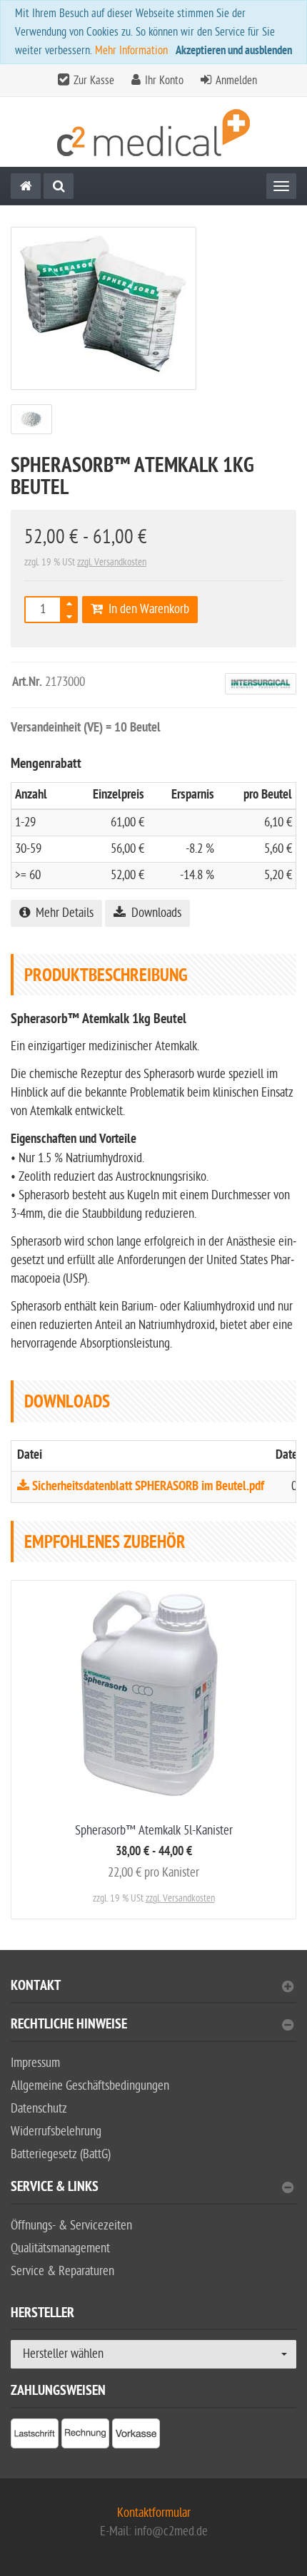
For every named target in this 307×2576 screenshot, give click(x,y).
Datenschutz (39, 2109)
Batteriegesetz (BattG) (61, 2154)
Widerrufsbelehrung (56, 2131)
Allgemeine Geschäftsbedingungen (90, 2086)
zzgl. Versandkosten (112, 562)
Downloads (153, 913)
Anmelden (236, 81)
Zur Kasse (94, 81)
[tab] (153, 1992)
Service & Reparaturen (62, 2271)
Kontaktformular (154, 2513)
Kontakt (36, 1987)
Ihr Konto (164, 81)
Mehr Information (131, 51)
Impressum (35, 2063)
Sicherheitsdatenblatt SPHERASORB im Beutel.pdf (147, 1487)
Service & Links (55, 2188)
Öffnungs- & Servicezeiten (71, 2226)
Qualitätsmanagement (60, 2248)
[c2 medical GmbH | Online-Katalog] (153, 132)
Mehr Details (62, 913)
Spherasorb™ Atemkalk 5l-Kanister (154, 1831)
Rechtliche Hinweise (69, 2026)
